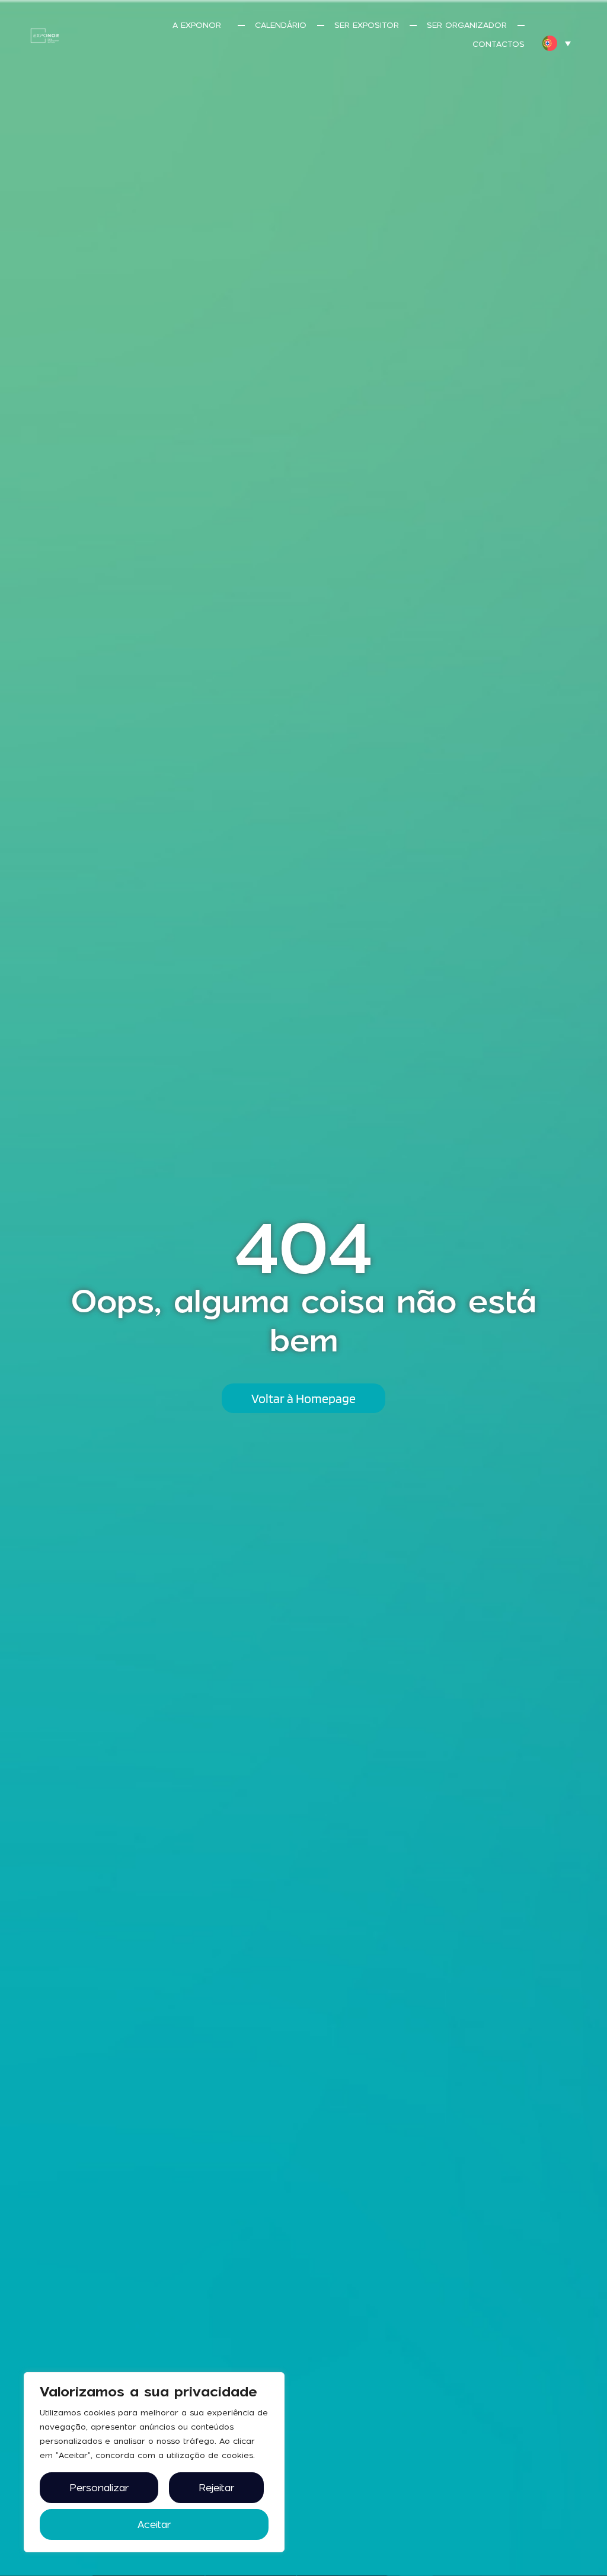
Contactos (499, 44)
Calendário (281, 25)
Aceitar (154, 2524)
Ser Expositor (367, 25)
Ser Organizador (467, 25)
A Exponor (197, 25)
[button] (557, 43)
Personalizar (99, 2488)
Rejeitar (216, 2488)
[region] (154, 2462)
